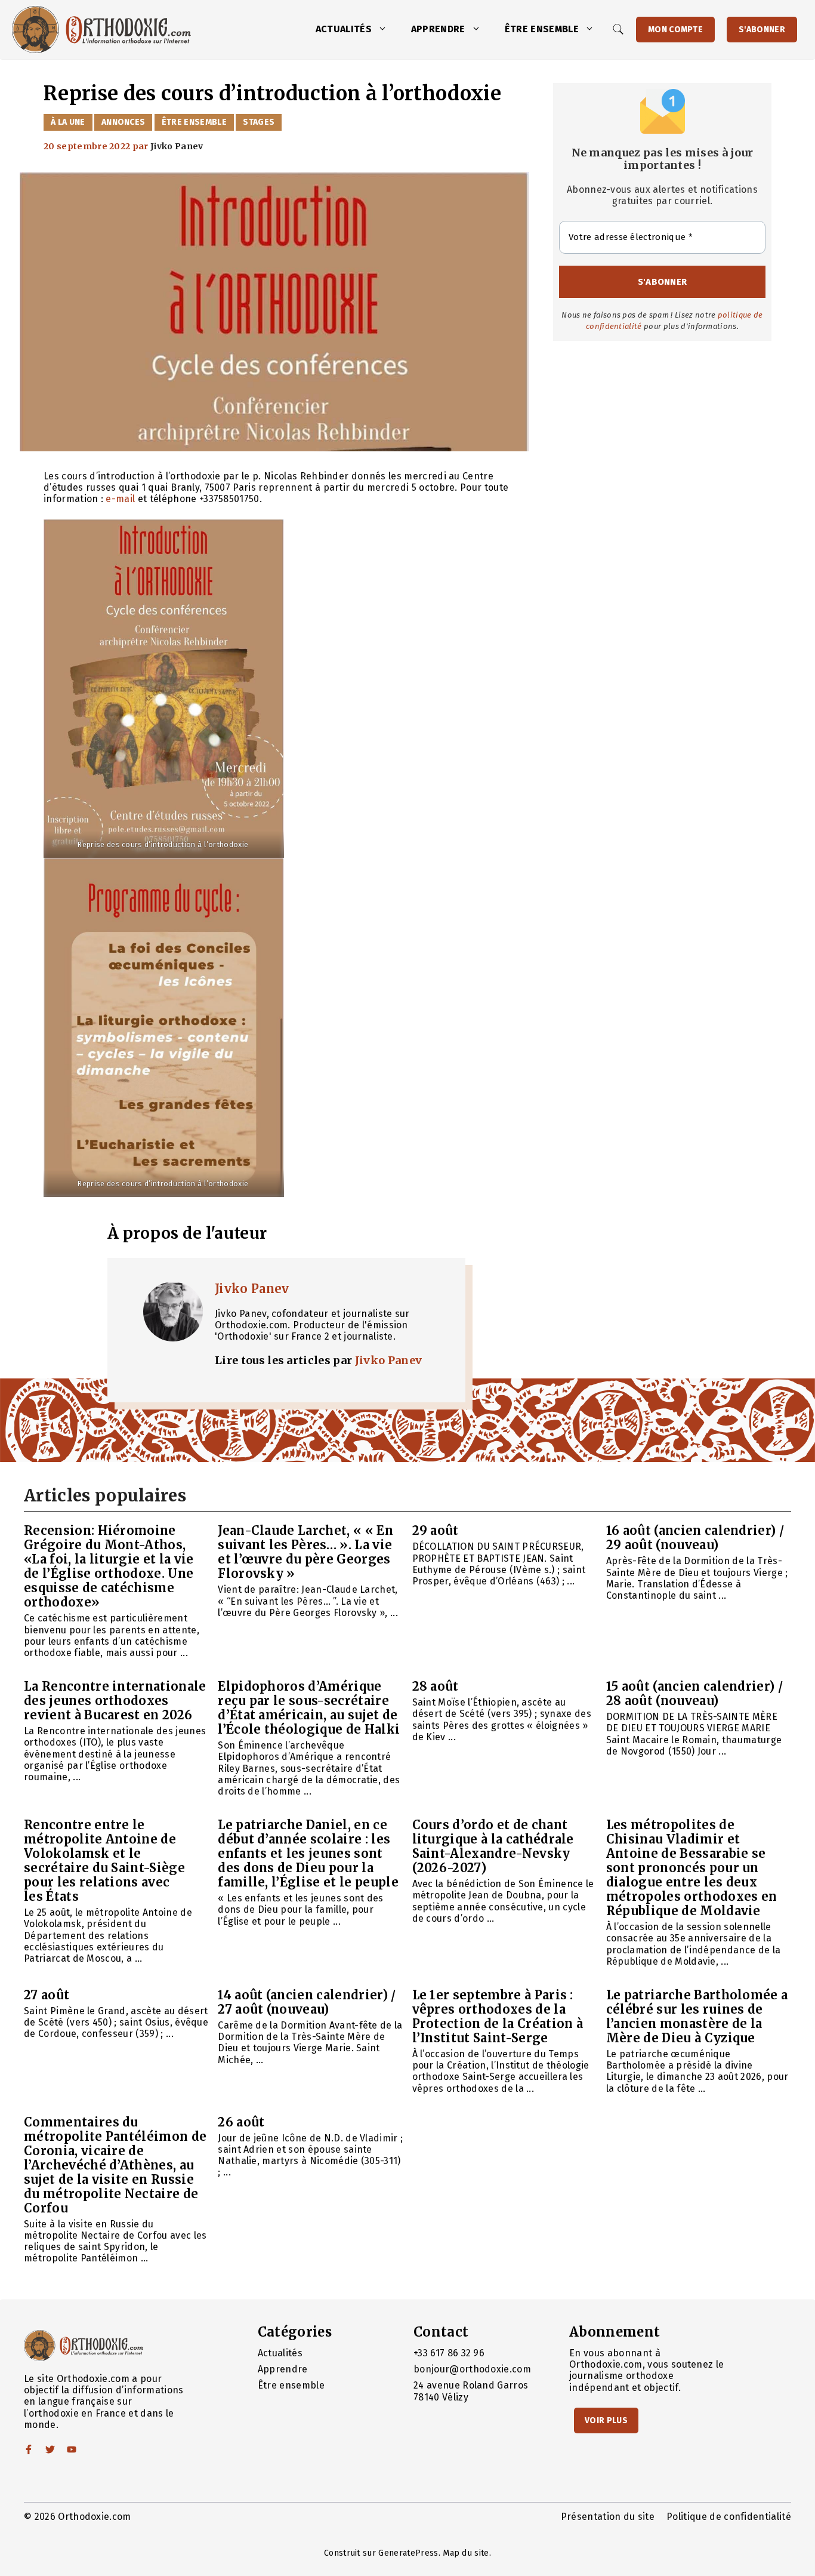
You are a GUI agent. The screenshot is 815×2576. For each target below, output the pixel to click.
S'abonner (762, 30)
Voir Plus (606, 2420)
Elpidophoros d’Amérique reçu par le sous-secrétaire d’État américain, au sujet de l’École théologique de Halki (309, 1708)
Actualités (344, 29)
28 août (436, 1686)
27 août (47, 1995)
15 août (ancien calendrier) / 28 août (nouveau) (694, 1693)
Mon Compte (675, 30)
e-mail (121, 499)
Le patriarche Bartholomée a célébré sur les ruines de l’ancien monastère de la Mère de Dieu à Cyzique (697, 2016)
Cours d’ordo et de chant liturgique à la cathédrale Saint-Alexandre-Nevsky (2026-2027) (493, 1846)
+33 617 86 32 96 (449, 2353)
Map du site (466, 2553)
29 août (436, 1530)
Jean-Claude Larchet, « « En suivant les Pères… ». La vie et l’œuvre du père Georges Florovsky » (305, 1552)
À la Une (68, 122)
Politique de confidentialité (729, 2517)
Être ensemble (542, 29)
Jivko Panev (252, 1289)
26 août (241, 2122)
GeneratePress (408, 2553)
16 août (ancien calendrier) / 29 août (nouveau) (695, 1538)
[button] (385, 29)
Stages (259, 122)
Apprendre (438, 29)
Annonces (124, 122)
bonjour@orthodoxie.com (472, 2369)
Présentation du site (608, 2517)
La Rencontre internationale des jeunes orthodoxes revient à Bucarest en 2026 (115, 1701)
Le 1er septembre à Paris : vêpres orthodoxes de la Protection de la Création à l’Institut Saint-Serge (498, 2016)
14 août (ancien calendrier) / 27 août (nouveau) (307, 2002)
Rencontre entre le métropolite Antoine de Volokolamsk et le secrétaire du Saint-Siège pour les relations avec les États (104, 1861)
